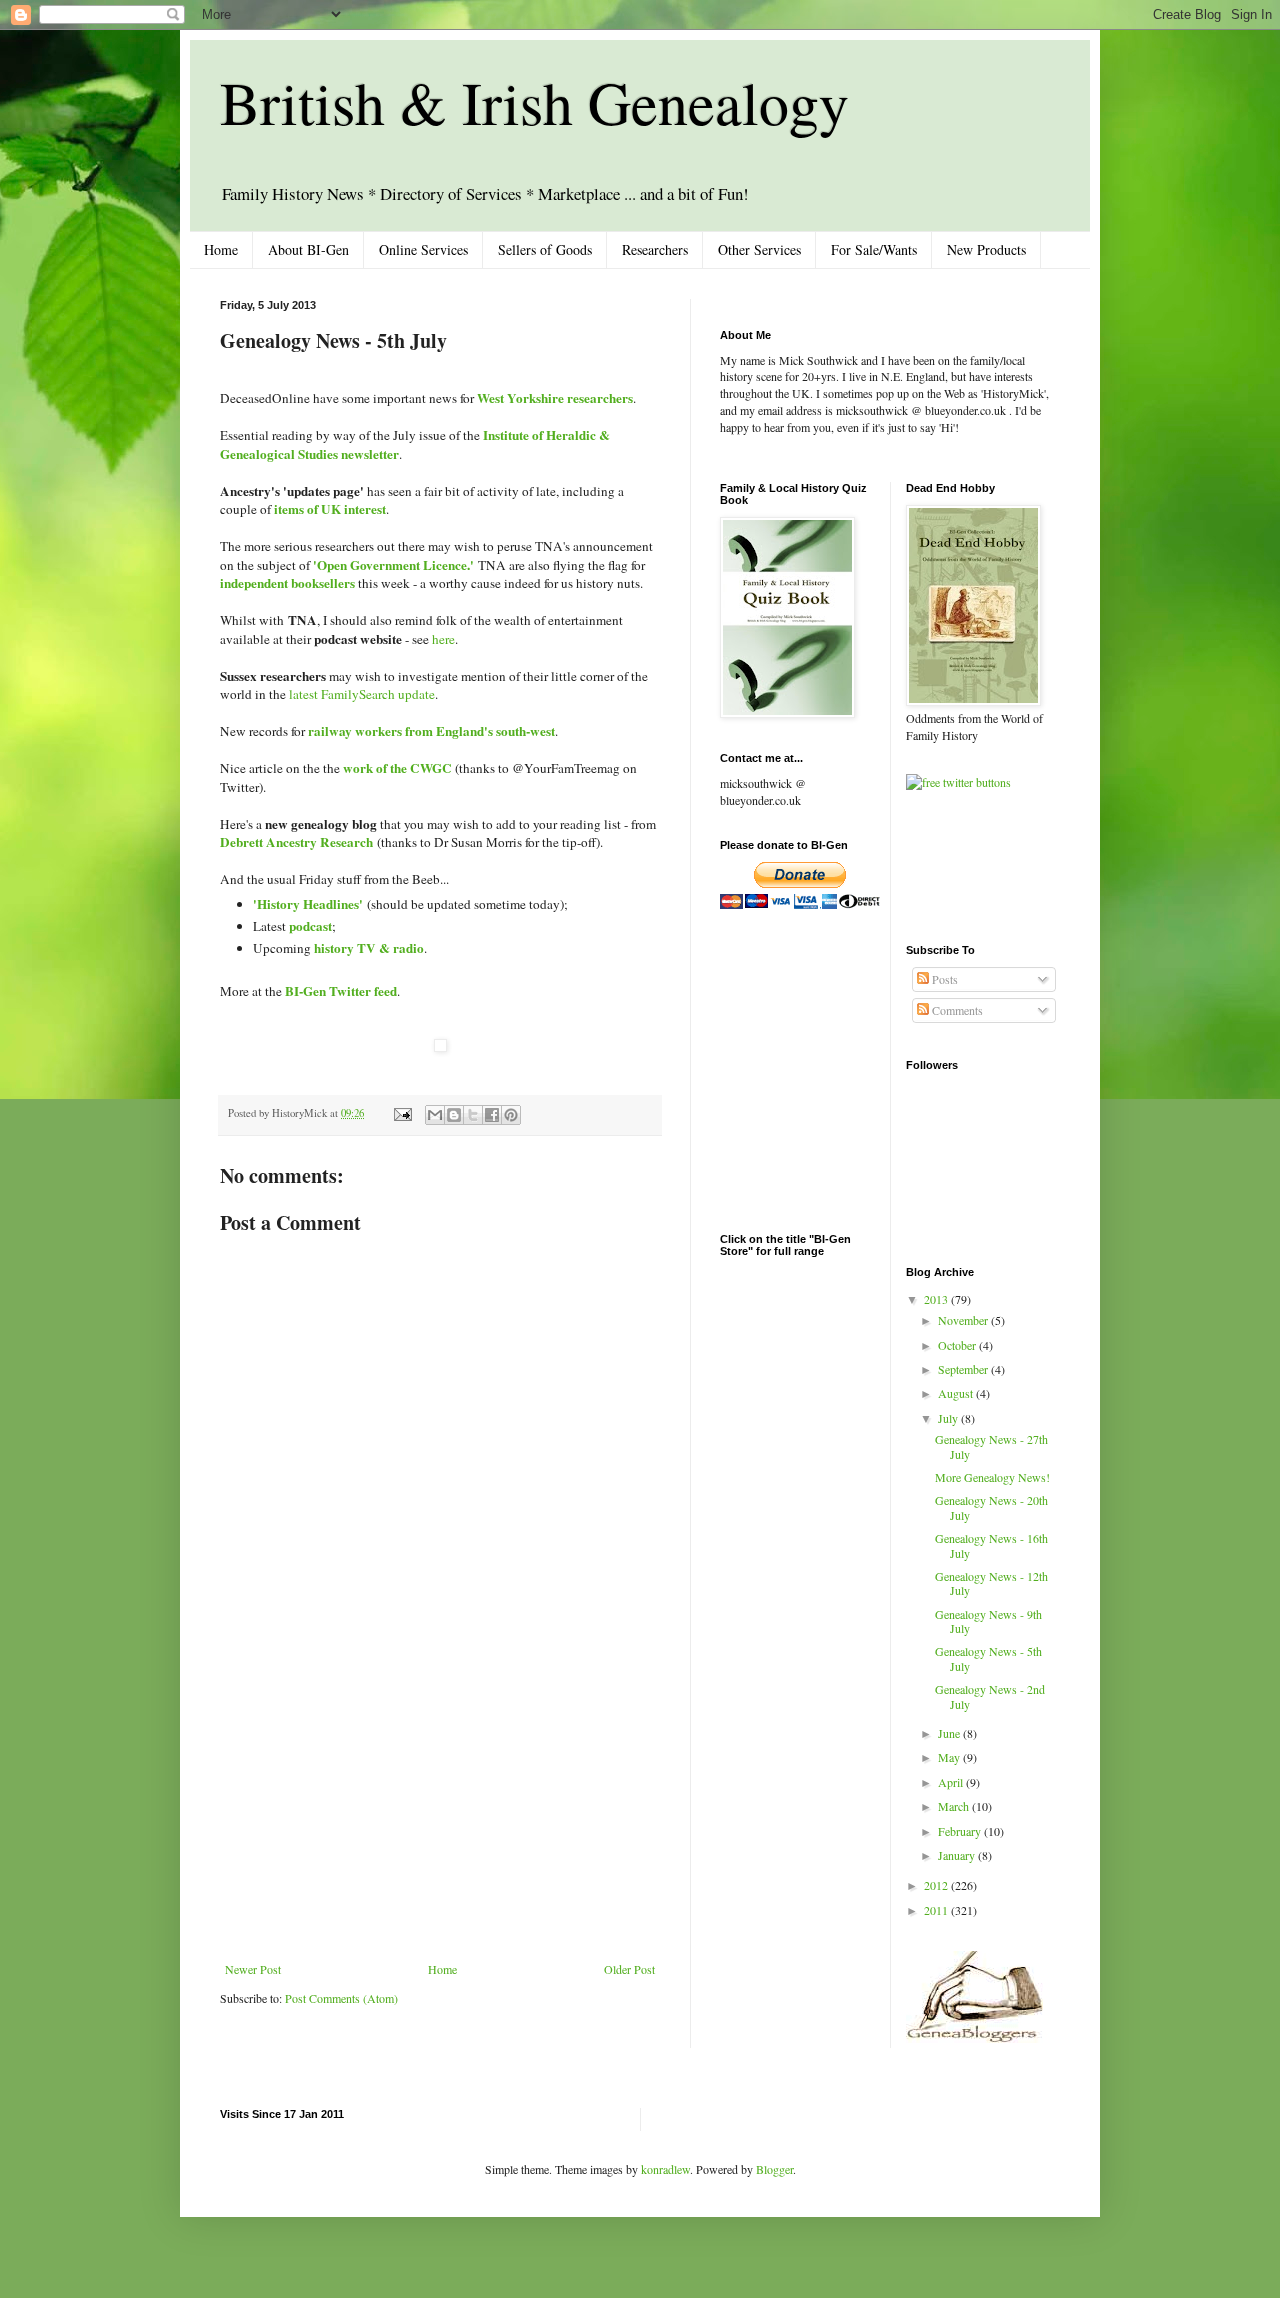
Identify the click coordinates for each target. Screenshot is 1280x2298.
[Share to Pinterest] (511, 1115)
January (958, 1855)
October (958, 1345)
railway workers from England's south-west (431, 731)
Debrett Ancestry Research (296, 842)
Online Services (423, 249)
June (950, 1733)
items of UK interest (330, 509)
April (952, 1782)
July (949, 1418)
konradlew (665, 2169)
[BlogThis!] (454, 1115)
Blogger (774, 2169)
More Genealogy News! (992, 1477)
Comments (956, 1010)
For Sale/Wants (874, 249)
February (961, 1831)
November (964, 1320)
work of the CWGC (397, 768)
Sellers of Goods (545, 249)
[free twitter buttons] (958, 782)
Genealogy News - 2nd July (990, 1696)
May (950, 1757)
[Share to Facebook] (492, 1115)
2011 (937, 1910)
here (443, 639)
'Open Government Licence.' (393, 565)
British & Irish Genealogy (534, 102)
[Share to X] (473, 1115)
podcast (310, 926)
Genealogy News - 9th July (988, 1621)
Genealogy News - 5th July (988, 1658)
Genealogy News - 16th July (991, 1545)
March (955, 1806)
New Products (986, 249)
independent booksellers (287, 583)
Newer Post (253, 1969)
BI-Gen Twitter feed (341, 991)
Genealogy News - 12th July (991, 1583)
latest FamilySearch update (362, 694)
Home (221, 249)
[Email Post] (402, 1113)
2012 (937, 1885)
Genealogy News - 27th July (991, 1446)
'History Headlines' (308, 904)
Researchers (655, 249)
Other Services (759, 249)
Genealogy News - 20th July (991, 1507)
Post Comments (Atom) (341, 1998)
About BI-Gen (308, 249)
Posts (943, 979)
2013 (937, 1299)
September (964, 1369)
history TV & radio (369, 948)
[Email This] (435, 1115)
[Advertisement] (440, 1812)
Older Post (629, 1969)
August (957, 1393)
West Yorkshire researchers (555, 398)
